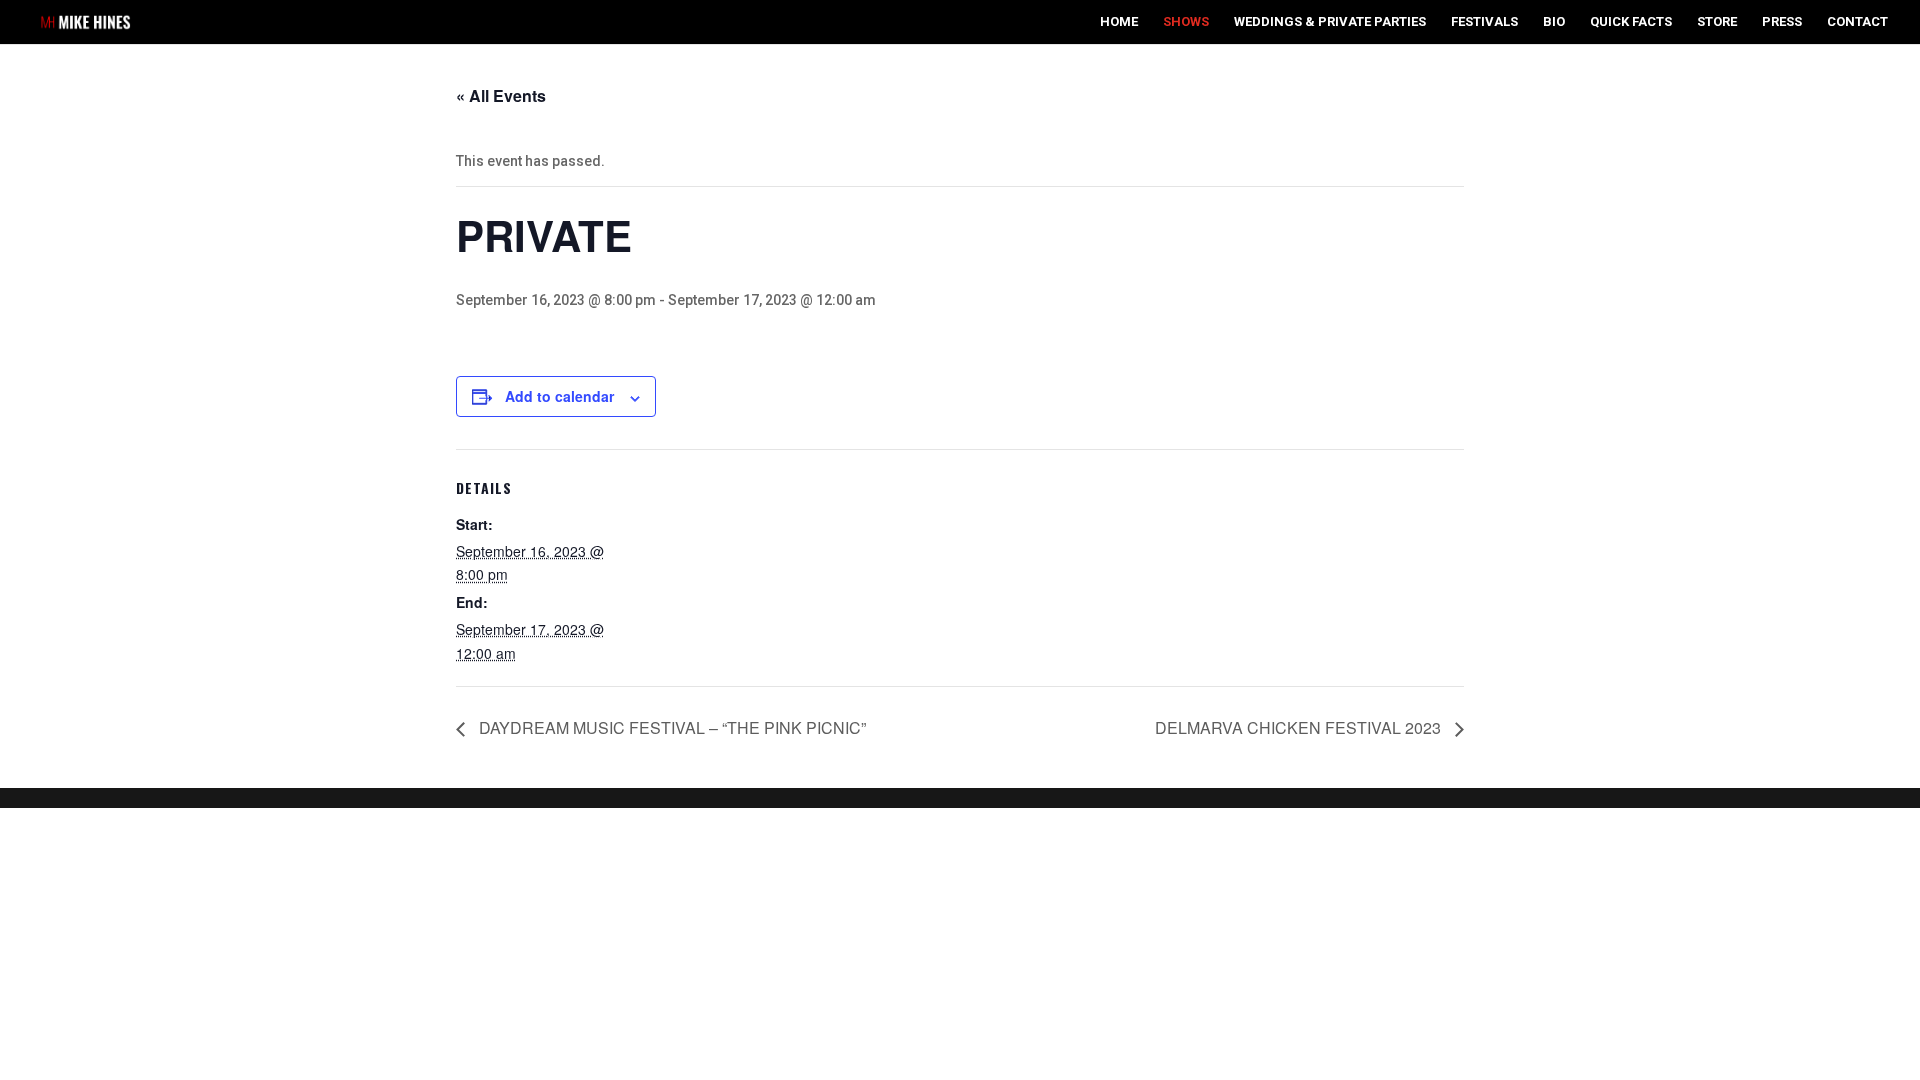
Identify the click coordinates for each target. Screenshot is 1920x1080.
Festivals (1484, 22)
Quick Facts (1631, 22)
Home (1119, 22)
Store (1717, 22)
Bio (1554, 22)
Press (1782, 22)
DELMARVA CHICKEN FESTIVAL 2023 (1300, 727)
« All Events (501, 95)
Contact (1857, 22)
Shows (1186, 22)
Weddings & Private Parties (1330, 22)
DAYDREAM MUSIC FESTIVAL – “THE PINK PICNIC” (670, 727)
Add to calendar (559, 396)
